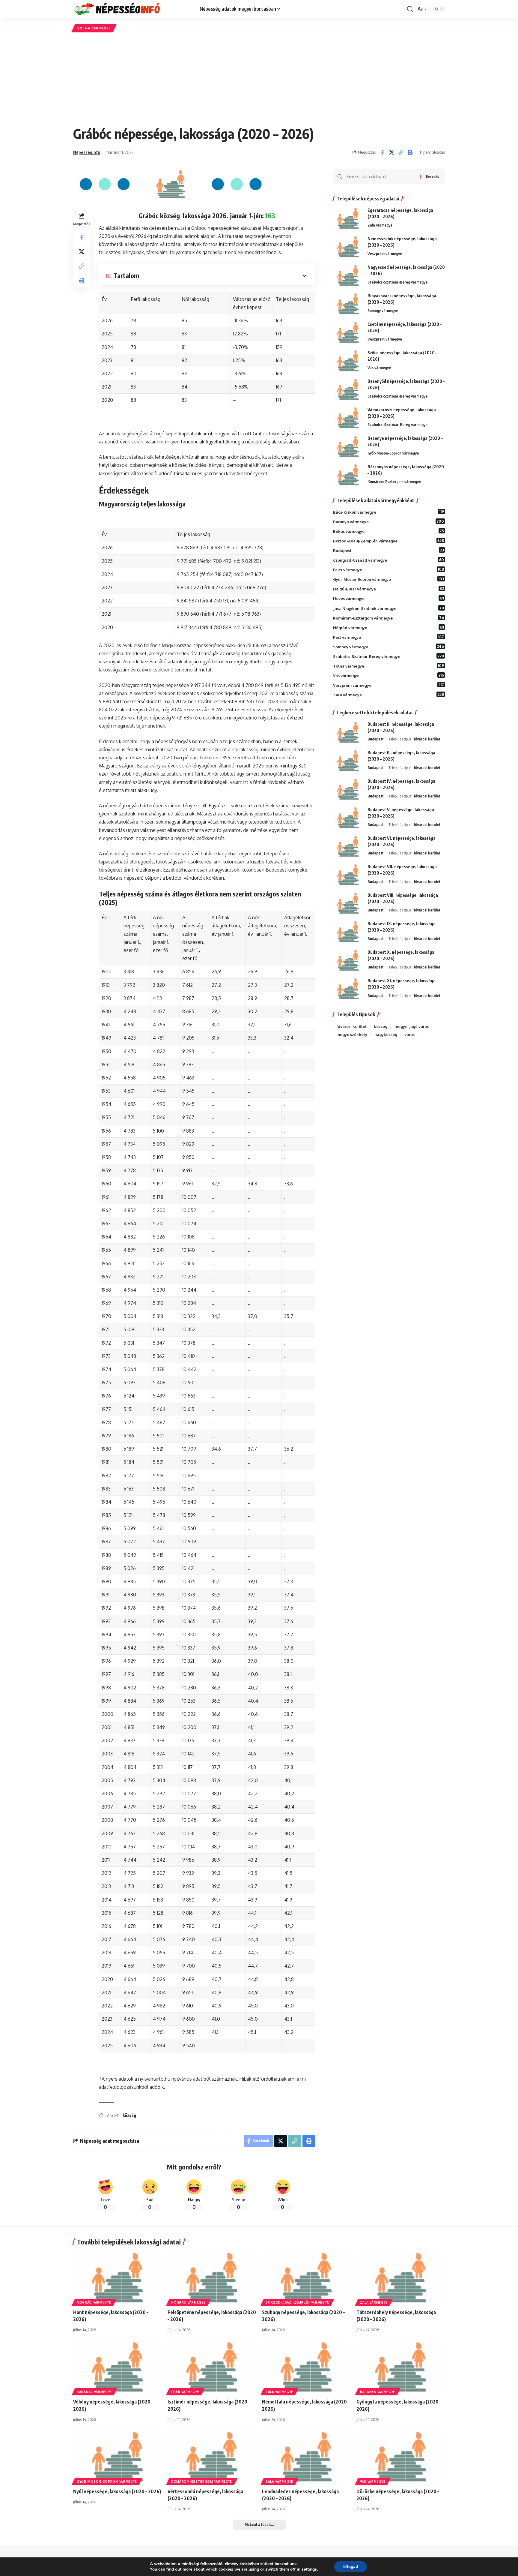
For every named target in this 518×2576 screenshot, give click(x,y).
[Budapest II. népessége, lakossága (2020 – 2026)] (348, 732)
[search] (410, 9)
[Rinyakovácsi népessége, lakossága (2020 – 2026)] (348, 304)
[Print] (410, 152)
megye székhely (352, 1034)
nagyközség (386, 1034)
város (409, 1034)
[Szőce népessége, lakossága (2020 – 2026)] (348, 361)
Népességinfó (87, 152)
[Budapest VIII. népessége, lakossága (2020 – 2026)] (348, 903)
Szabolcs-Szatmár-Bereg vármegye (397, 282)
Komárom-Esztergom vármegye (394, 482)
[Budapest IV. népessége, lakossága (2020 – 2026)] (348, 789)
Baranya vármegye (389, 521)
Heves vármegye (389, 598)
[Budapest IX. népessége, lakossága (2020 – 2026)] (348, 932)
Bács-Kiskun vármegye (389, 512)
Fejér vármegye (389, 569)
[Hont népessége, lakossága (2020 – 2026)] (117, 2278)
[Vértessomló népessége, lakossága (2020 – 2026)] (212, 2457)
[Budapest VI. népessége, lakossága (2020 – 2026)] (348, 846)
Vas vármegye (379, 368)
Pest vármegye (389, 637)
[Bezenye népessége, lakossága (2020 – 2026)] (348, 446)
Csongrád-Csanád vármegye (389, 560)
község (129, 2115)
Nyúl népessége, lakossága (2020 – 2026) (117, 2491)
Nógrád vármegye (389, 627)
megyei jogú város (412, 1026)
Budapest (389, 550)
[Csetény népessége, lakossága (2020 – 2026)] (348, 332)
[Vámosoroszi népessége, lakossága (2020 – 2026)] (348, 418)
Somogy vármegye (383, 311)
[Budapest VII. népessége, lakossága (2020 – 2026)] (348, 875)
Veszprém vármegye (385, 254)
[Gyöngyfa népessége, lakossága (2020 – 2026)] (401, 2367)
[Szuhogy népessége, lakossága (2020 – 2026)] (306, 2278)
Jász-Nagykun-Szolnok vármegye (389, 608)
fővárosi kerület (427, 739)
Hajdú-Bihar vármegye (389, 589)
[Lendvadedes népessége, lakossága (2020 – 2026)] (306, 2457)
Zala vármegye (380, 225)
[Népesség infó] (132, 9)
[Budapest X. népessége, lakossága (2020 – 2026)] (348, 960)
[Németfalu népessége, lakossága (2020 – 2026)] (306, 2367)
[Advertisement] (259, 79)
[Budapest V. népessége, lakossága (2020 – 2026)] (348, 818)
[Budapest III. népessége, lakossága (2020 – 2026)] (348, 761)
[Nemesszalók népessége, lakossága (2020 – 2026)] (348, 247)
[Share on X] (391, 152)
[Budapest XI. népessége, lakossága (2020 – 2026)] (348, 989)
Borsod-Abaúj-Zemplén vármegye (389, 541)
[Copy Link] (401, 152)
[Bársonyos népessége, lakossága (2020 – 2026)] (348, 475)
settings (309, 2569)
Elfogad (351, 2567)
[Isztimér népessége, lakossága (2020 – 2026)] (212, 2367)
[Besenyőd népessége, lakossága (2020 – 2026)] (348, 389)
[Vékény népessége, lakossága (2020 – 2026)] (117, 2367)
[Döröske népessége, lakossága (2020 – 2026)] (401, 2457)
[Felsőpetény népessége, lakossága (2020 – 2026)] (212, 2278)
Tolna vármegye (94, 28)
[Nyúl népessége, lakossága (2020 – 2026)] (117, 2457)
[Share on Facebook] (382, 152)
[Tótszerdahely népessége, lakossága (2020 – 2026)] (401, 2278)
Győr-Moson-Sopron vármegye (393, 453)
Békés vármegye (389, 531)
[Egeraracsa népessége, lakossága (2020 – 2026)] (348, 218)
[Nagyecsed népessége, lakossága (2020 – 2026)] (348, 275)
